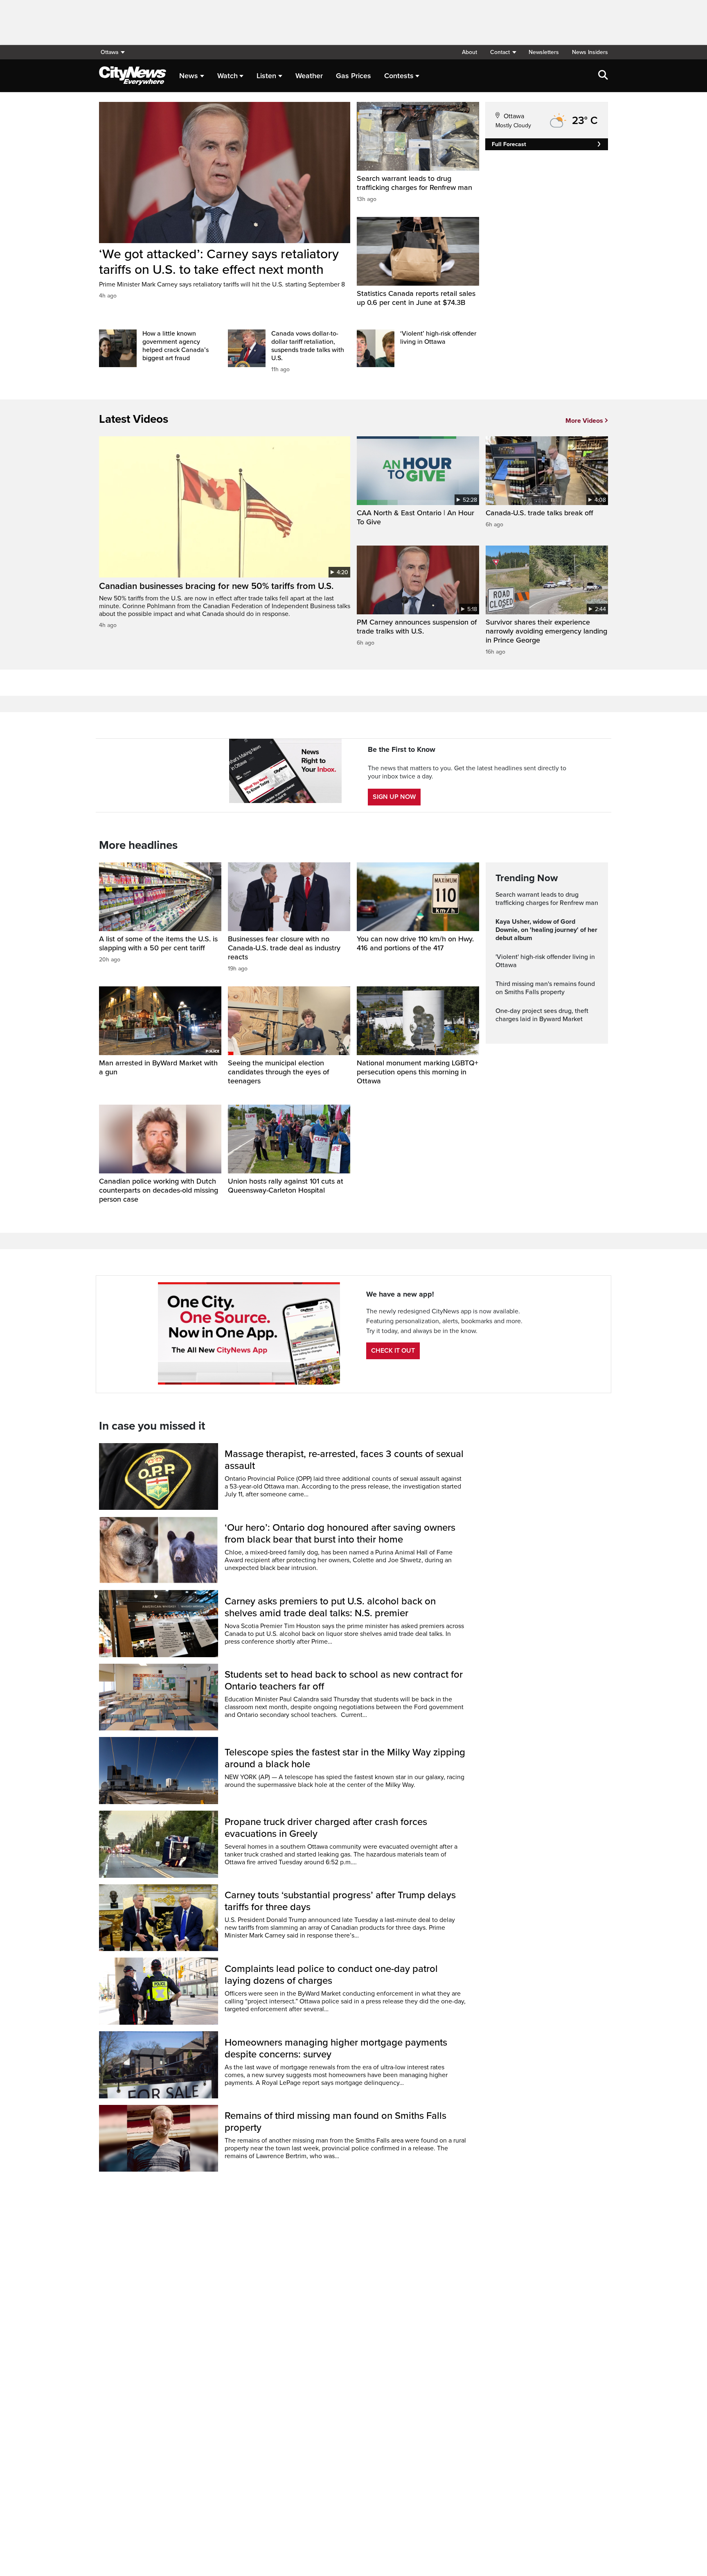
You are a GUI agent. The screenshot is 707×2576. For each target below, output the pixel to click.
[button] (503, 52)
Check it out (393, 1351)
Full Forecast (509, 144)
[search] (603, 76)
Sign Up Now (394, 797)
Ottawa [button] (109, 52)
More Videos (584, 421)
